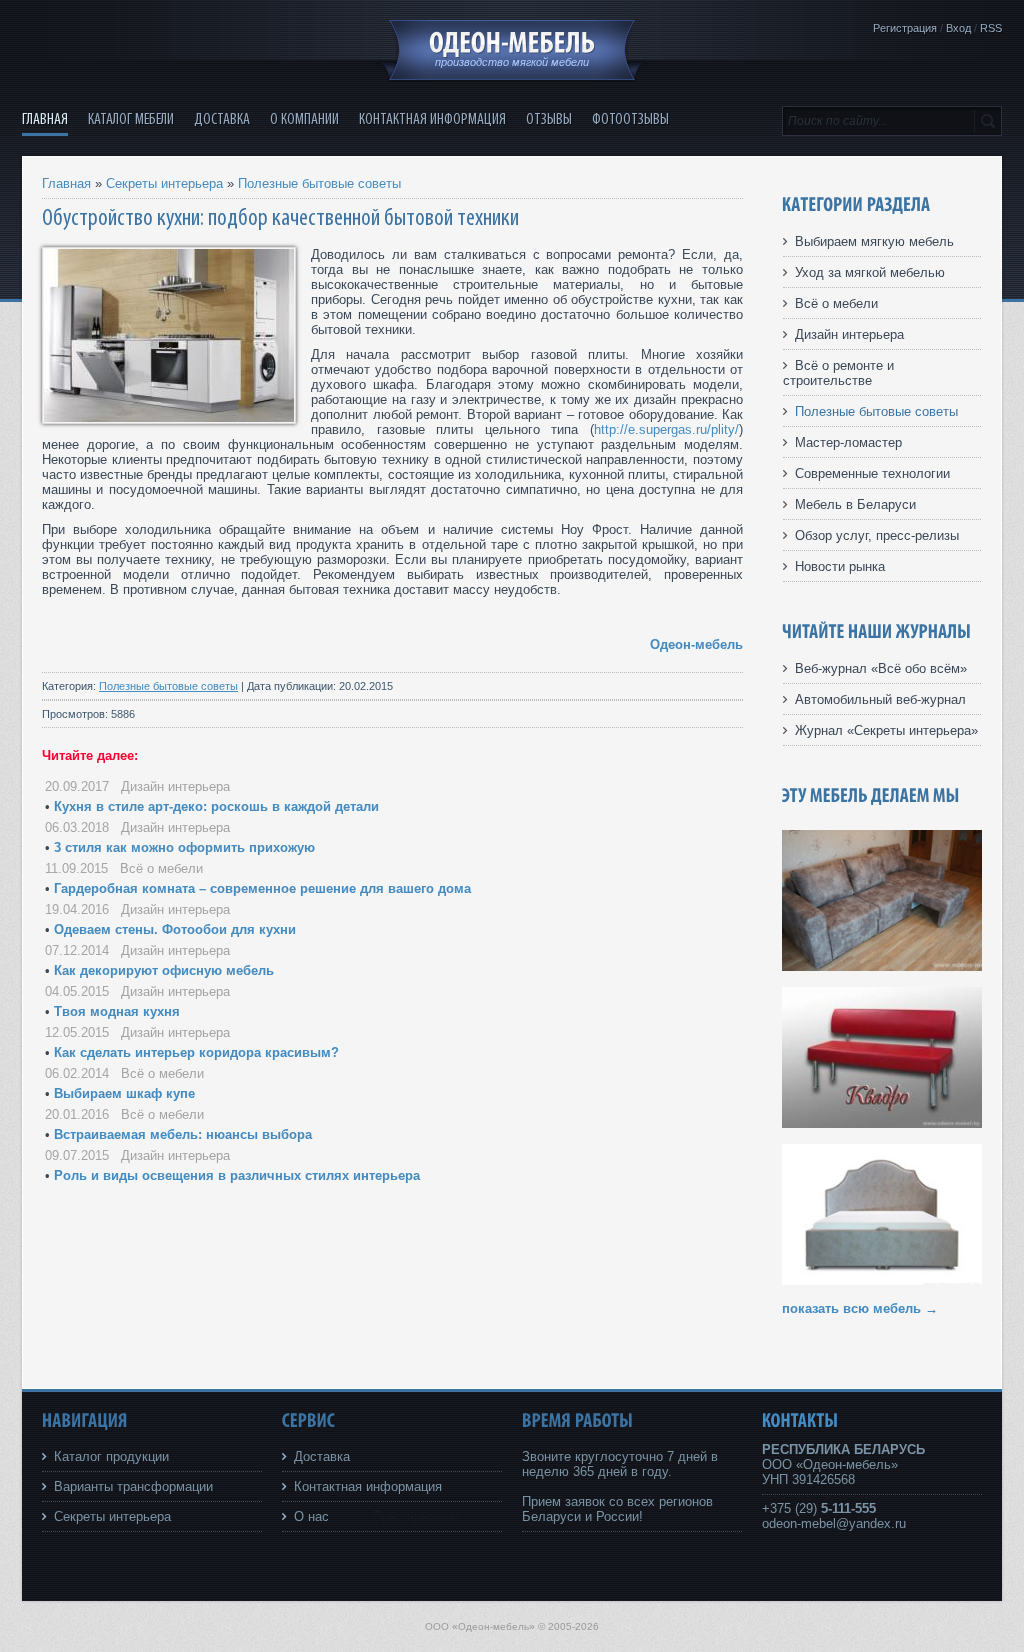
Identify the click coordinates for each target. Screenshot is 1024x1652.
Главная (66, 183)
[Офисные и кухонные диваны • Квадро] (882, 1123)
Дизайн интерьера (175, 786)
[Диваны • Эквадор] (882, 966)
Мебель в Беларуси (855, 504)
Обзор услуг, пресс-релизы (877, 535)
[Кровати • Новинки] (882, 1280)
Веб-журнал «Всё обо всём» (881, 668)
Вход (958, 28)
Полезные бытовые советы (319, 183)
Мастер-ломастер (848, 442)
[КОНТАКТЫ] (800, 1420)
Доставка (322, 1456)
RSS (991, 28)
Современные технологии (872, 473)
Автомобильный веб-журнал (880, 699)
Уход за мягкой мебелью (870, 272)
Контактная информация (368, 1486)
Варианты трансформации (133, 1486)
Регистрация (905, 28)
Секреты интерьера (164, 183)
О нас (311, 1516)
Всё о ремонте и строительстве (838, 373)
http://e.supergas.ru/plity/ (666, 429)
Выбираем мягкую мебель (874, 241)
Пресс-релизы (415, 1516)
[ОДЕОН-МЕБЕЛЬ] (512, 43)
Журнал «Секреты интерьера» (886, 730)
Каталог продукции (111, 1456)
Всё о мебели (161, 868)
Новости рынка (840, 566)
